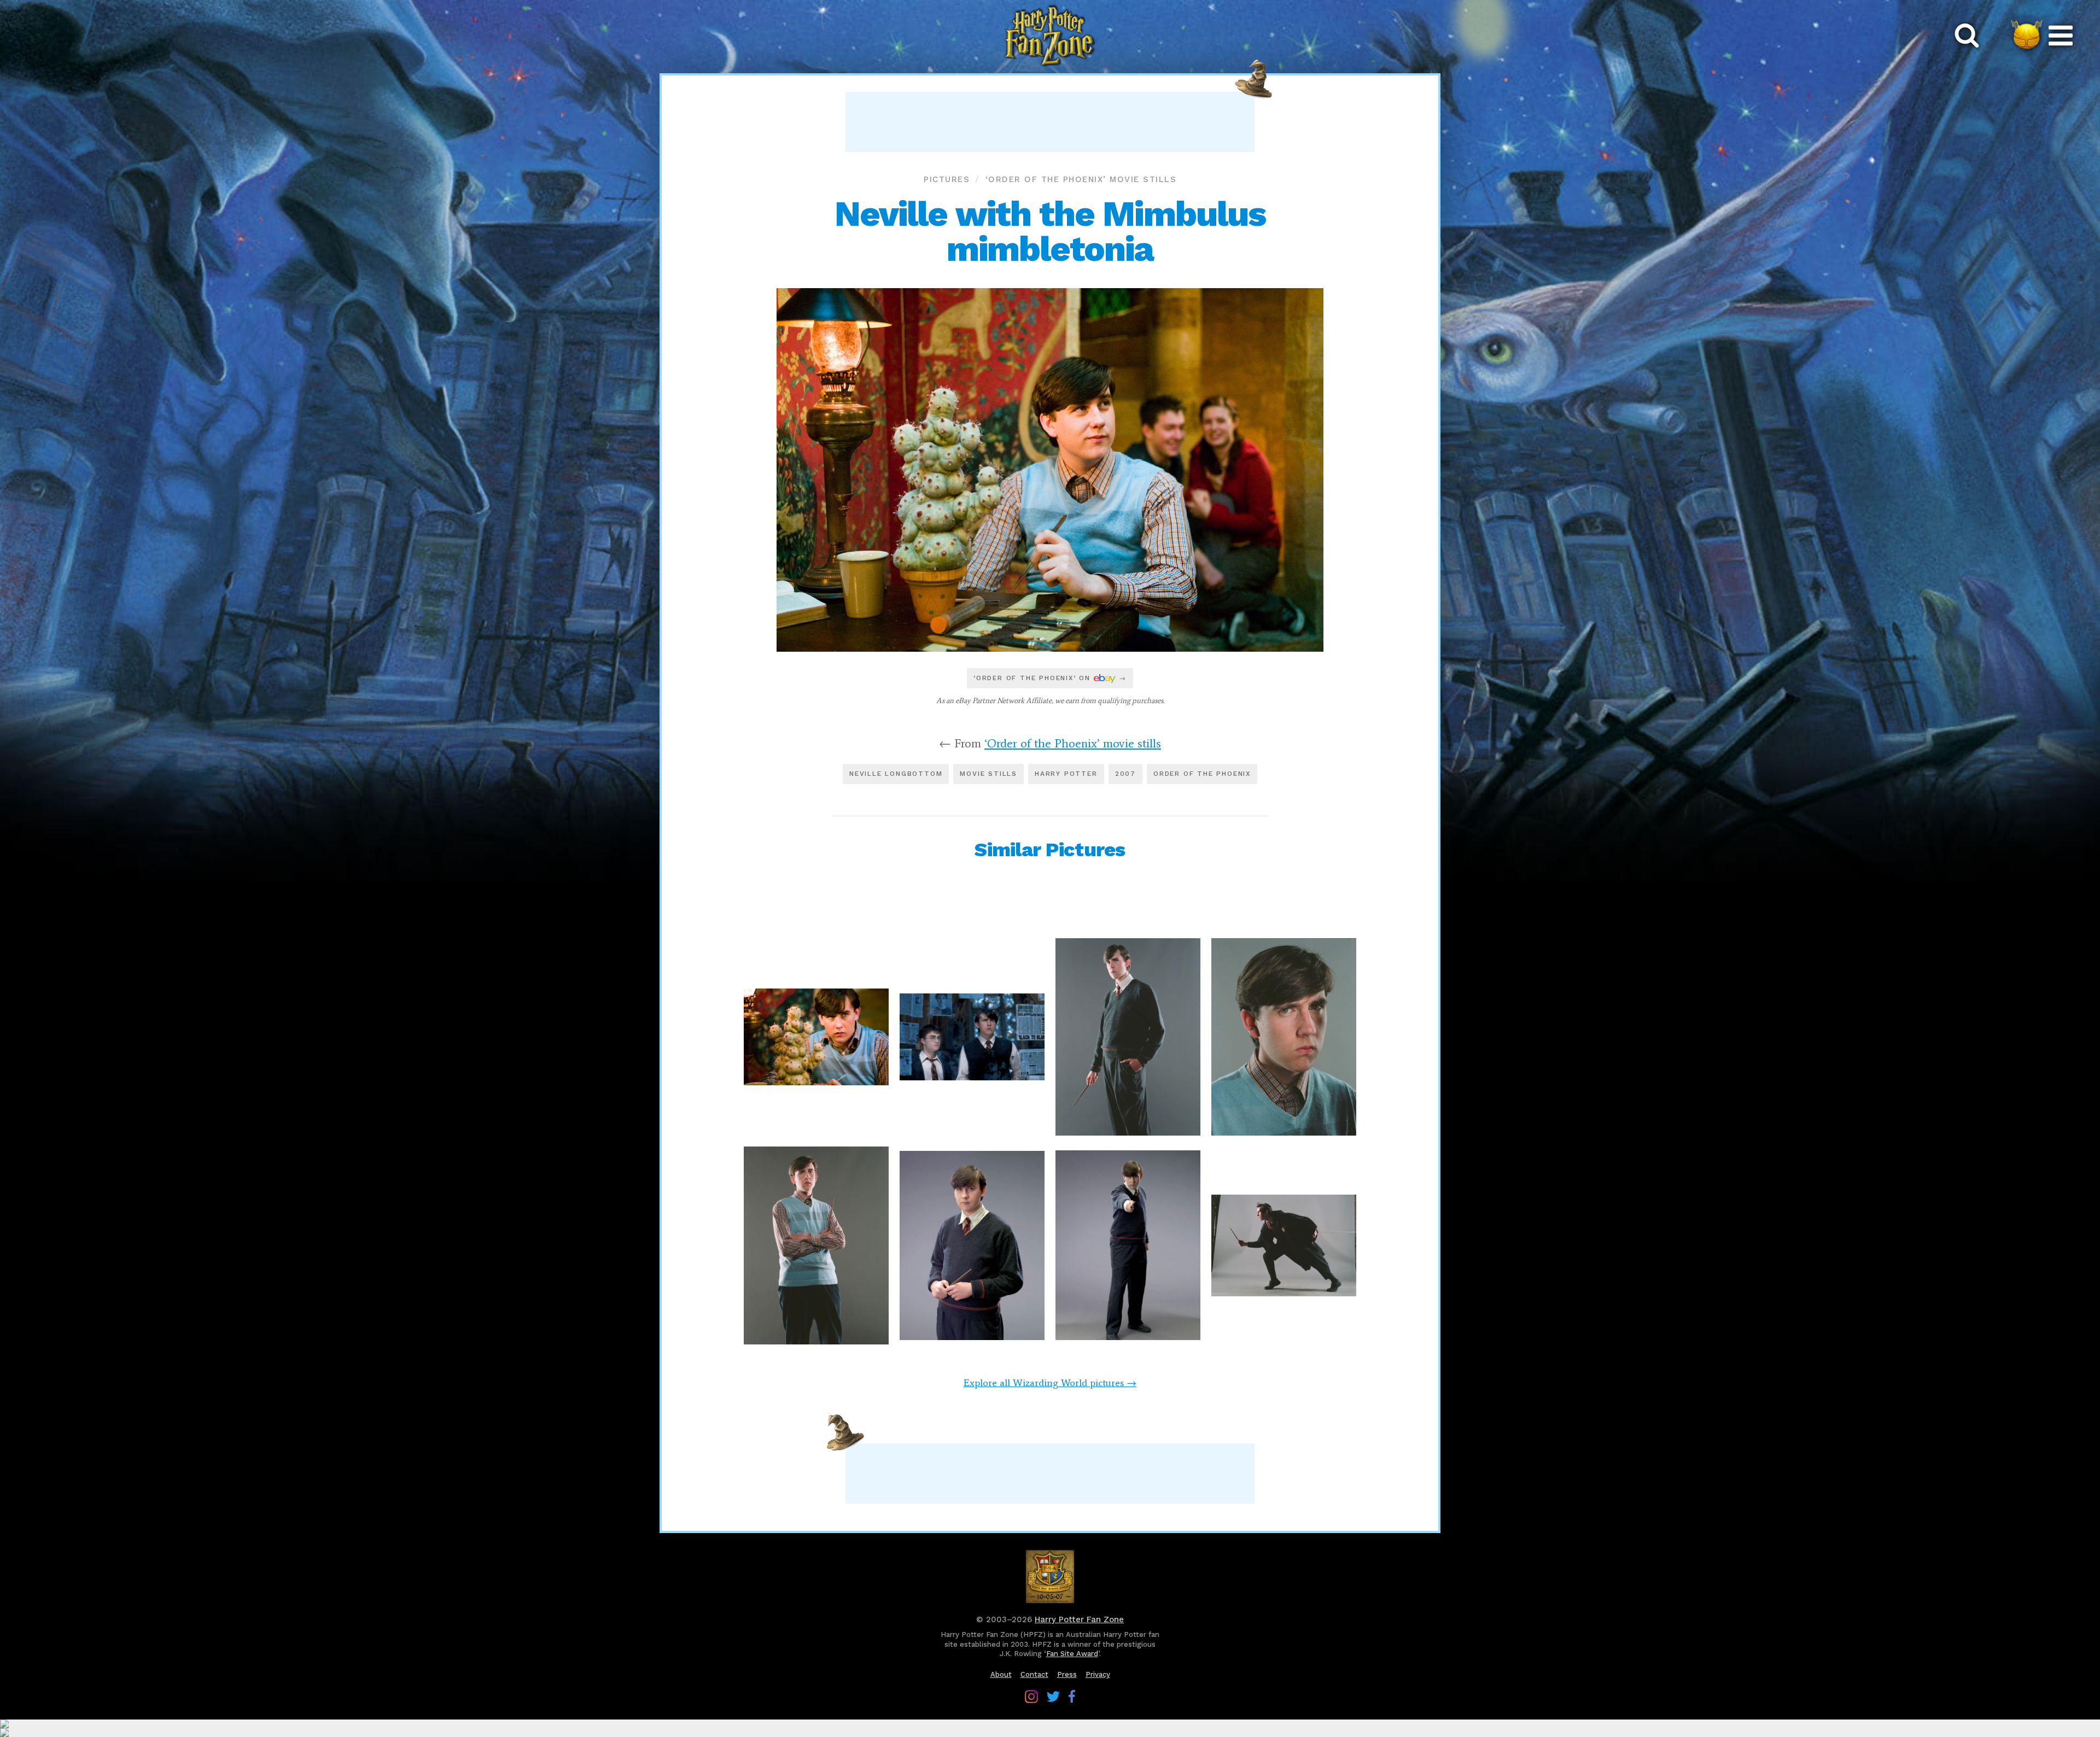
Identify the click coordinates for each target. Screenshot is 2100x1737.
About (1001, 1674)
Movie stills (988, 774)
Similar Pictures (1050, 850)
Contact (1034, 1674)
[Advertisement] (1050, 122)
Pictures (947, 179)
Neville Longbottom (896, 774)
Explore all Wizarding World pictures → (1050, 1383)
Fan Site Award (1072, 1654)
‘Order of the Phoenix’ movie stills (1081, 179)
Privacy (1098, 1674)
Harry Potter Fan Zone (1079, 1619)
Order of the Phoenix (1202, 774)
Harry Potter (1066, 774)
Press (1067, 1674)
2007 (1125, 774)
